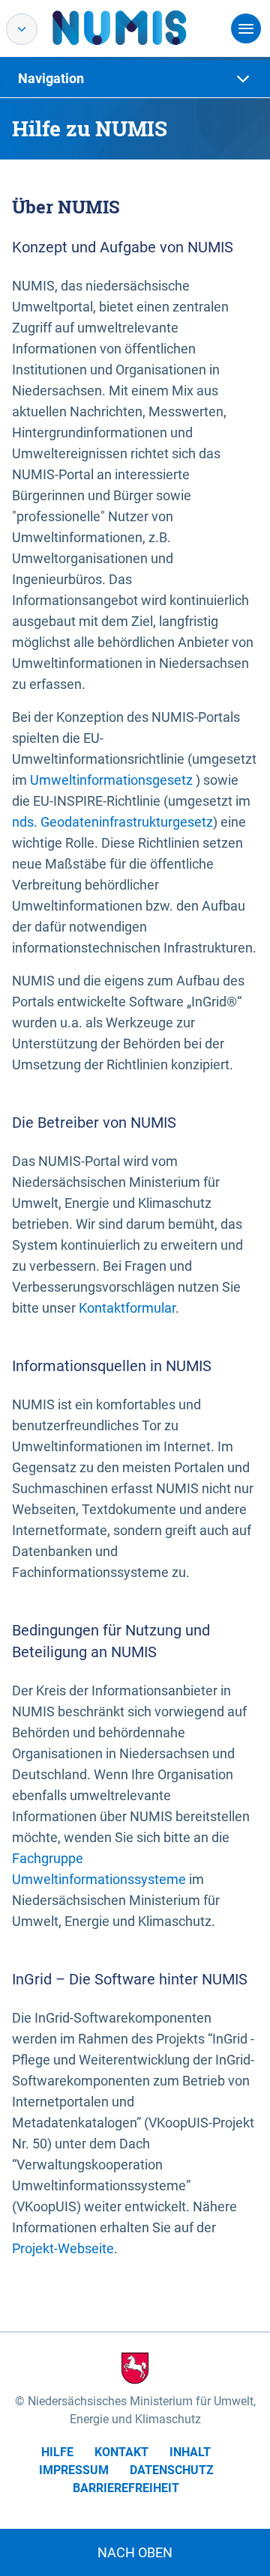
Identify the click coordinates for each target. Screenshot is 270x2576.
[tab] (135, 79)
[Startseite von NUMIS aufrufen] (142, 28)
